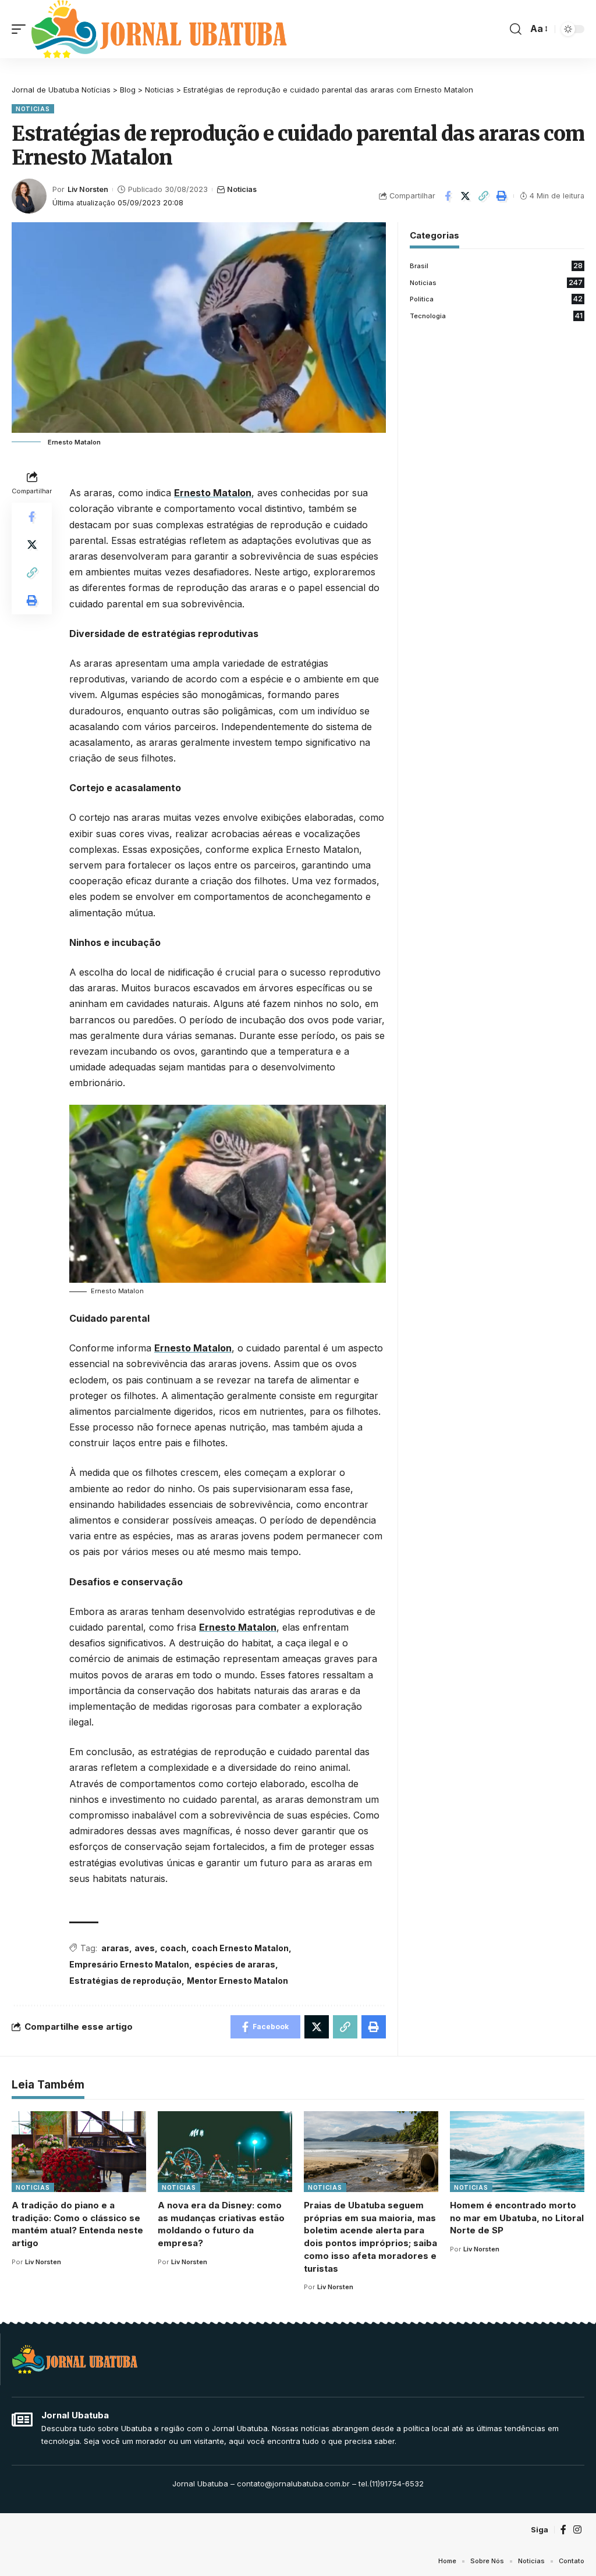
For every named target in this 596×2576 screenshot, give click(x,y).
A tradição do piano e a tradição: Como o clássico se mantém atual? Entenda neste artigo (77, 2224)
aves (145, 1948)
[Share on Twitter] (466, 196)
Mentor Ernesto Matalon (237, 1981)
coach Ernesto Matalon (240, 1948)
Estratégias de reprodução (125, 1981)
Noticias (33, 109)
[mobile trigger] (22, 29)
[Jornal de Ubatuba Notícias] (159, 29)
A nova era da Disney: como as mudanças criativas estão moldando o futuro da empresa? (221, 2224)
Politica (496, 299)
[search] (516, 29)
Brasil (496, 266)
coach (173, 1948)
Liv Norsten (88, 189)
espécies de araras (235, 1964)
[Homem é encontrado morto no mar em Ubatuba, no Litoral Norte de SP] (517, 2152)
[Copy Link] (484, 196)
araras (115, 1948)
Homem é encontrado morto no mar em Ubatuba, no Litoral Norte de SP (517, 2218)
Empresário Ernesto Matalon (129, 1964)
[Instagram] (577, 2530)
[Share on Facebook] (448, 196)
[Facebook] (563, 2530)
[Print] (502, 196)
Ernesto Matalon (213, 493)
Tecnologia (496, 316)
